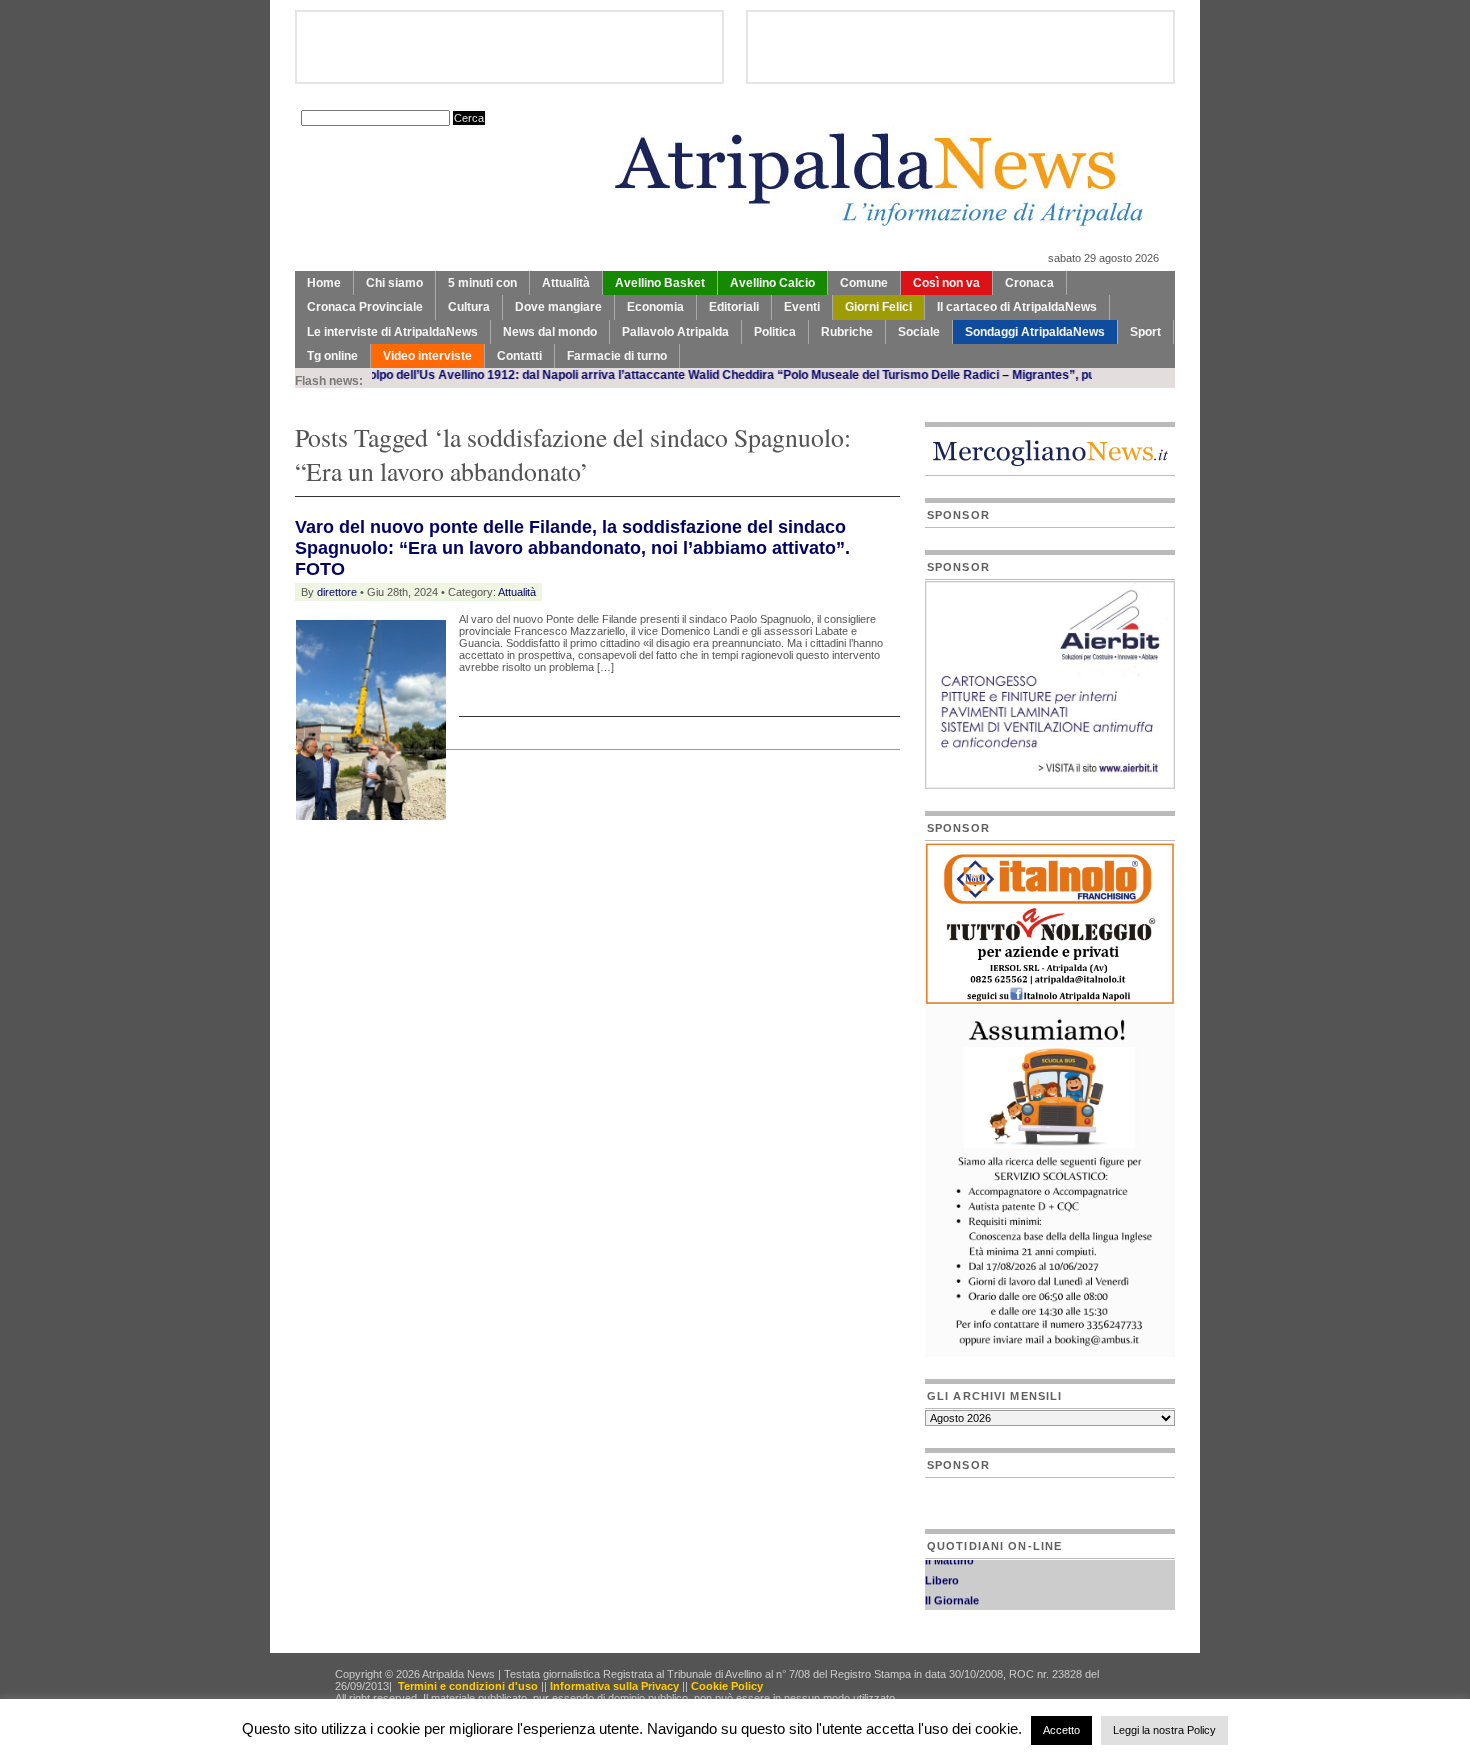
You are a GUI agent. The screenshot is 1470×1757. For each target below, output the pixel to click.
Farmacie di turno (617, 356)
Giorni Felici (878, 307)
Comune (864, 283)
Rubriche (847, 332)
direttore (337, 592)
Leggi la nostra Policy (1164, 1730)
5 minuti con (482, 283)
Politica (775, 332)
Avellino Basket (660, 283)
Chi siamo (394, 283)
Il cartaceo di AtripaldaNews (1017, 307)
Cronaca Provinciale (365, 307)
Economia (655, 307)
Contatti (519, 356)
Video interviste (427, 356)
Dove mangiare (558, 307)
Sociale (919, 332)
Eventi (802, 307)
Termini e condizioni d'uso (468, 1686)
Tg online (332, 356)
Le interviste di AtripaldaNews (392, 332)
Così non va (946, 283)
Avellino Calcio (772, 283)
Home (324, 283)
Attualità (566, 283)
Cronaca (1029, 283)
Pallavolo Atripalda (675, 332)
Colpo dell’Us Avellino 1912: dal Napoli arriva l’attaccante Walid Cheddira (526, 375)
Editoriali (734, 307)
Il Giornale (952, 1591)
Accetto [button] (1061, 1730)
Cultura (469, 307)
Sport (1145, 332)
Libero (942, 1571)
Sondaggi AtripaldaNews (1035, 332)
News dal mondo (550, 332)
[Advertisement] (529, 863)
